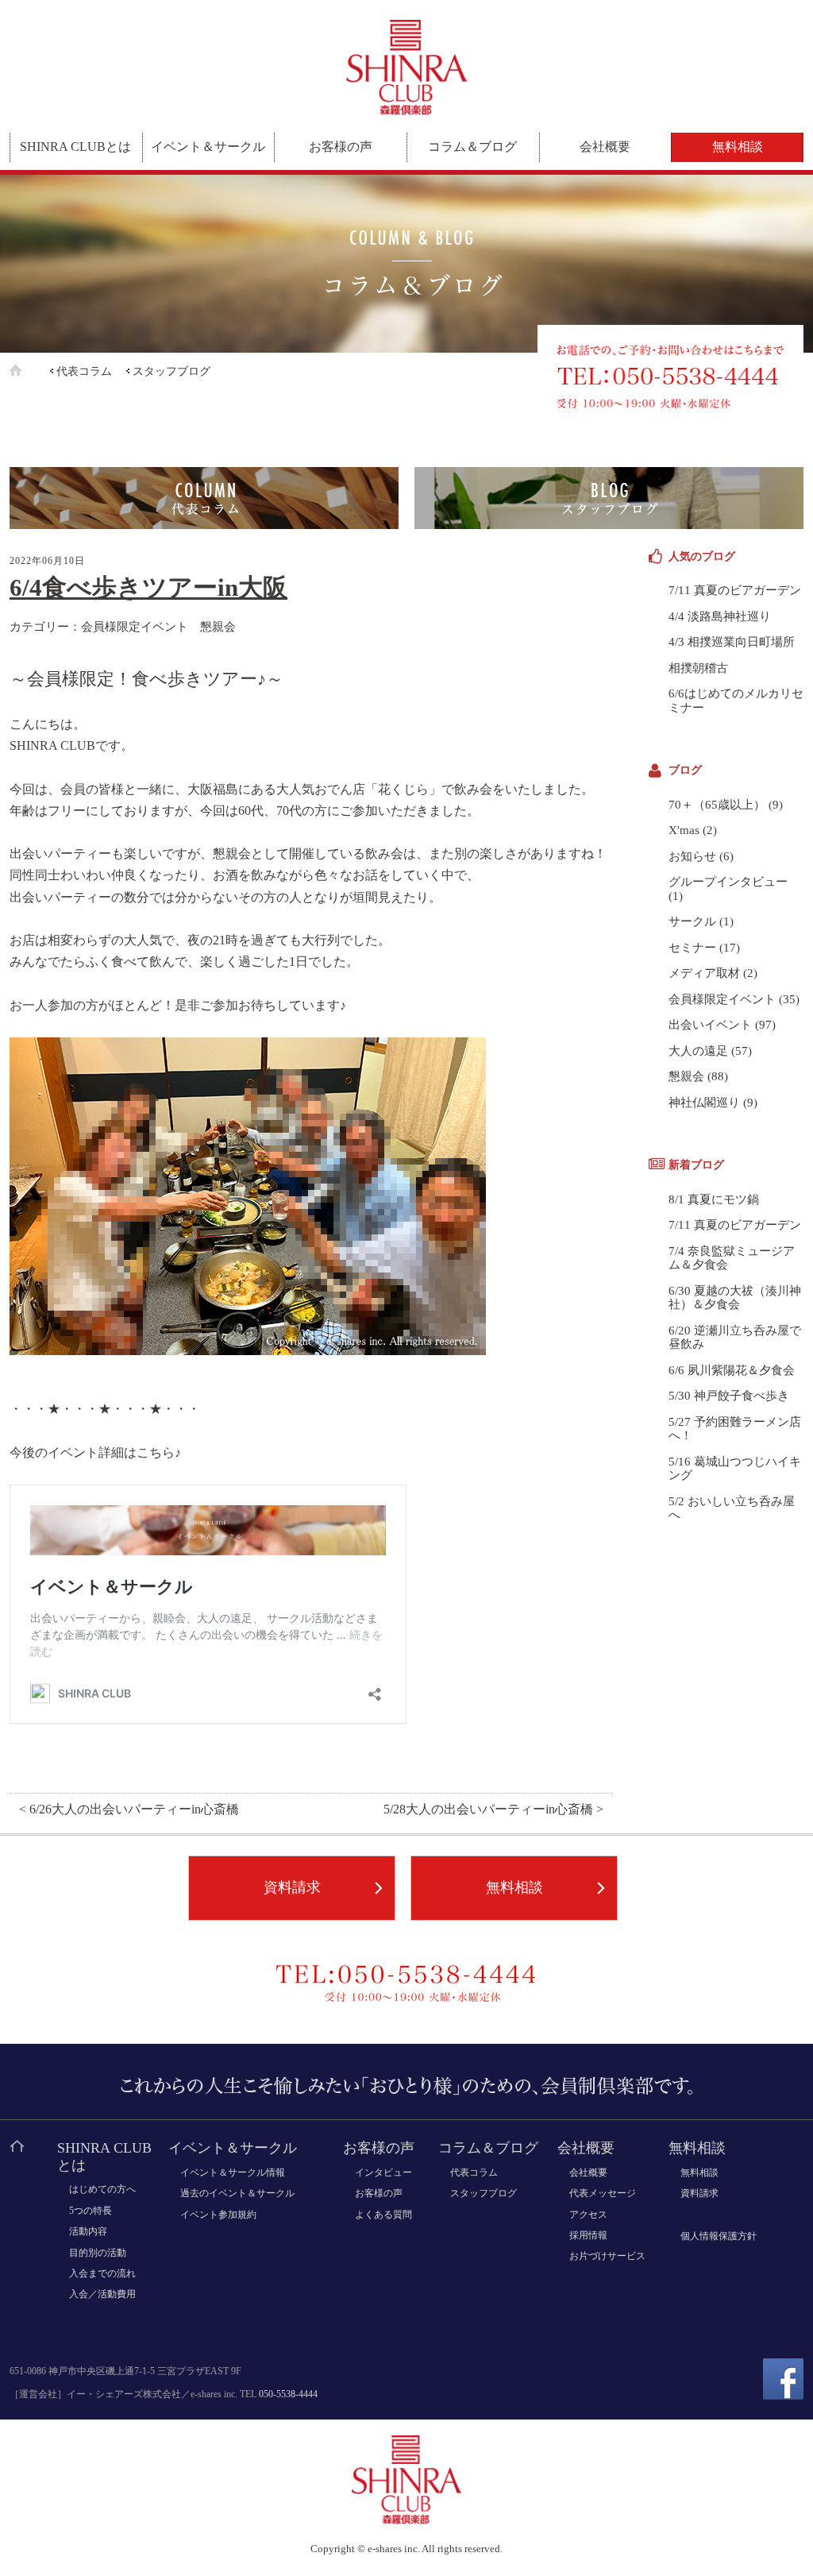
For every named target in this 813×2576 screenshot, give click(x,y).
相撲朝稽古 (698, 668)
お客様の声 (341, 147)
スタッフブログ (171, 371)
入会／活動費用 (102, 2294)
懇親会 (218, 626)
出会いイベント (710, 1025)
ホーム (28, 371)
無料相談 (738, 147)
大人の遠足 (698, 1051)
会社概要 (605, 147)
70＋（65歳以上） (717, 805)
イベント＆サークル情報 (233, 2172)
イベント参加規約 (218, 2215)
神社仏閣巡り (704, 1103)
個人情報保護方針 (719, 2236)
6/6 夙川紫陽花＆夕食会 (732, 1370)
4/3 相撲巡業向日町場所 (732, 642)
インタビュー (383, 2172)
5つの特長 (91, 2211)
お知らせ (692, 856)
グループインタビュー (728, 882)
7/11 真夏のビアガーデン (735, 590)
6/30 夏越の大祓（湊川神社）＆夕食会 (735, 1298)
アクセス (588, 2215)
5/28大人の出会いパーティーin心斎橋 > (493, 1809)
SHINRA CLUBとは (75, 147)
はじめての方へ (102, 2189)
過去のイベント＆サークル (237, 2193)
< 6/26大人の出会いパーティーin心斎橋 (129, 1809)
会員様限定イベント (135, 626)
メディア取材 (704, 973)
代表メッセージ (603, 2193)
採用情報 (588, 2235)
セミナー (692, 948)
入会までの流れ (102, 2273)
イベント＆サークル (208, 147)
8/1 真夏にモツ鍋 (714, 1199)
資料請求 (292, 1887)
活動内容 (88, 2231)
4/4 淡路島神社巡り (720, 616)
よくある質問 (383, 2215)
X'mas (684, 830)
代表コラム (84, 371)
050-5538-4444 (288, 2394)
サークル (692, 921)
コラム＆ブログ (472, 147)
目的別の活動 (98, 2253)
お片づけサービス (607, 2256)
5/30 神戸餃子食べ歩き (729, 1396)
